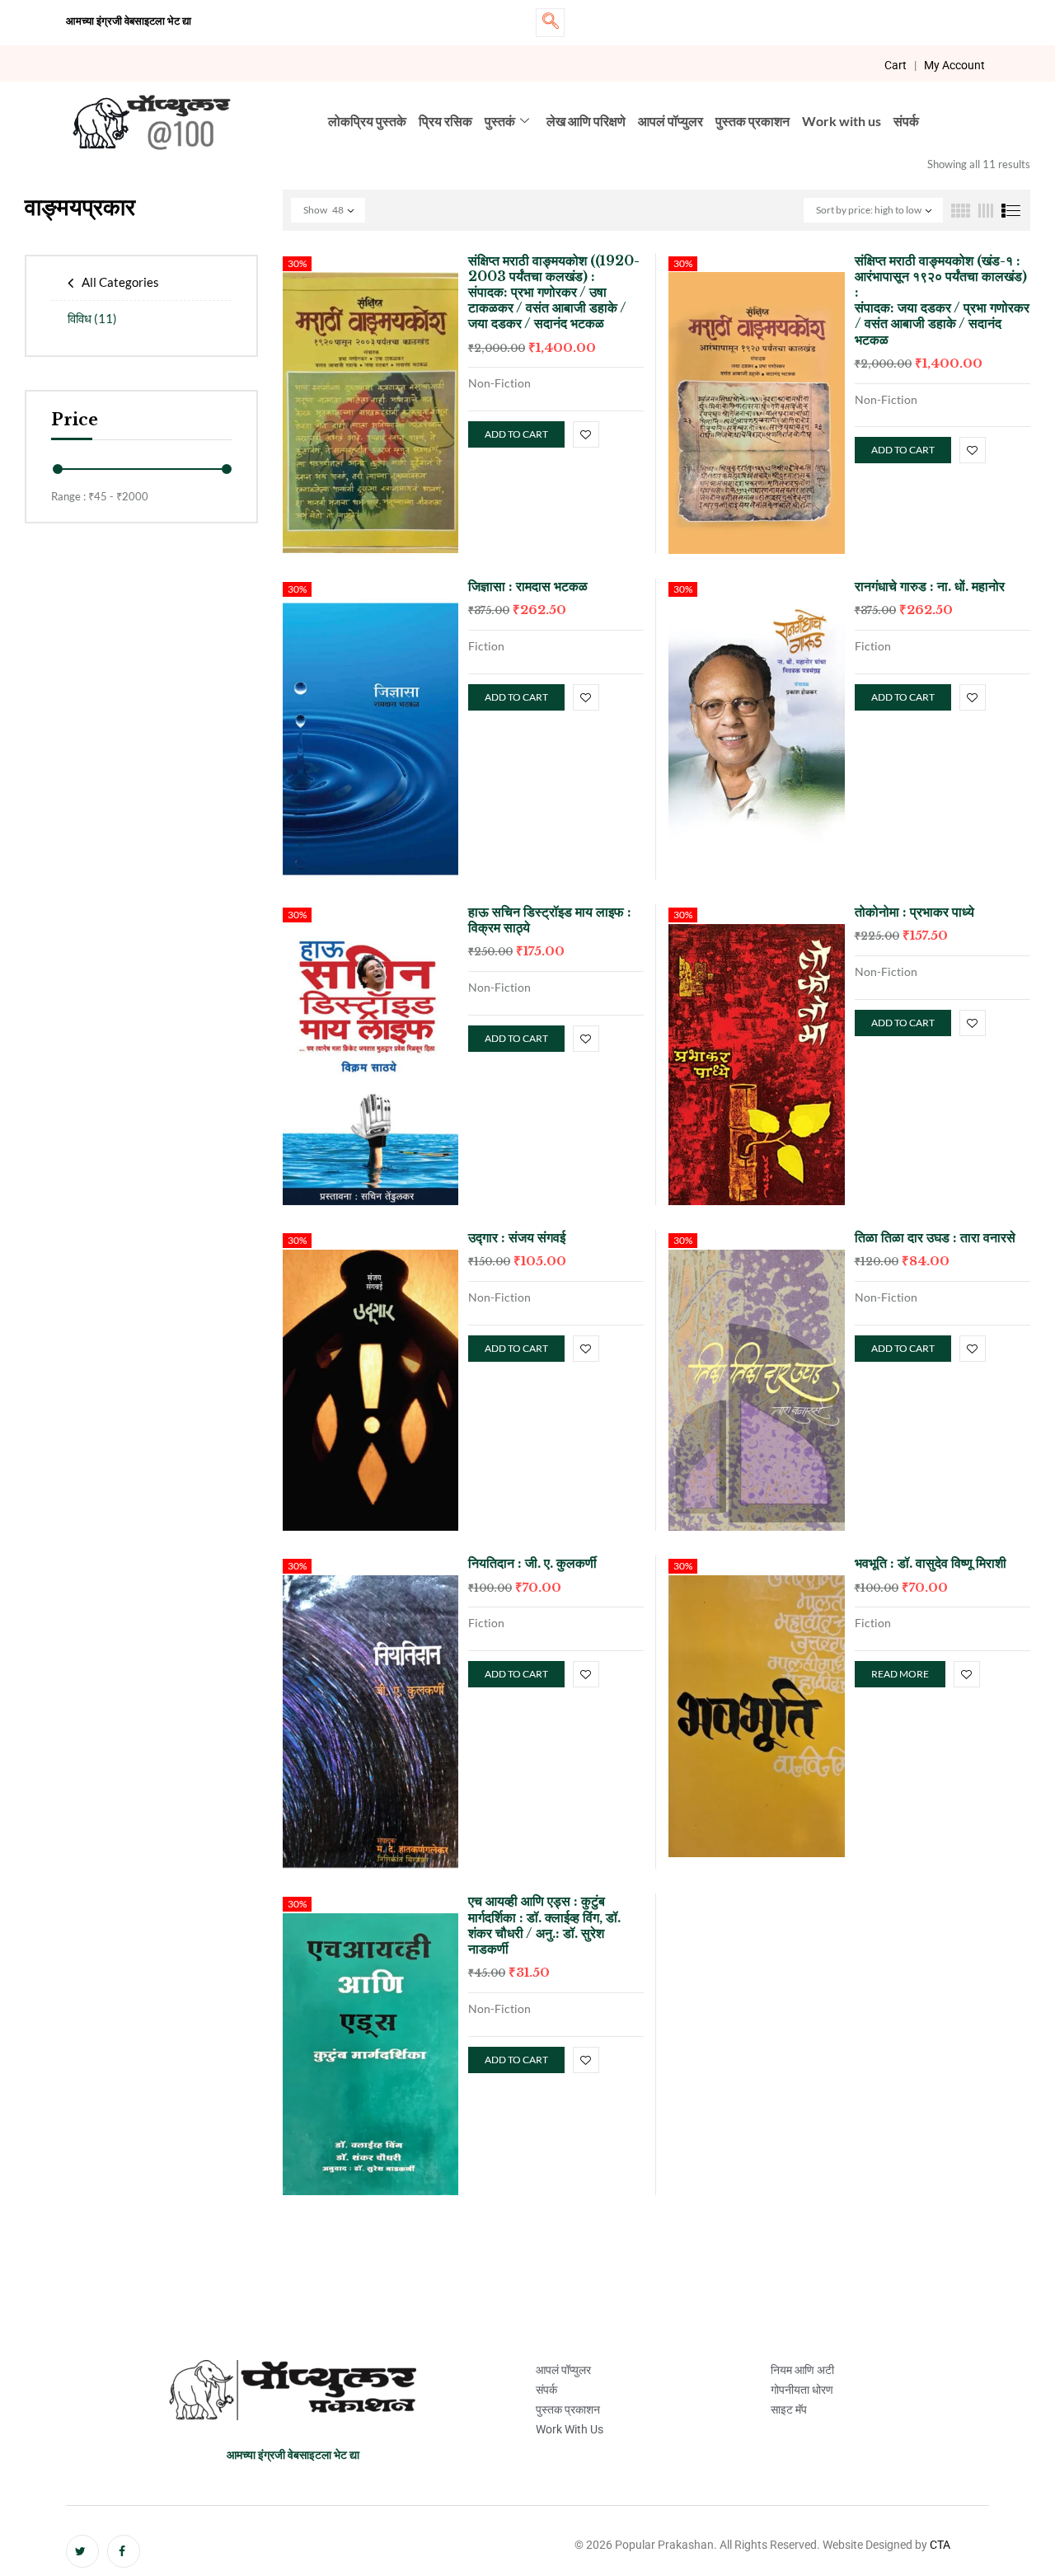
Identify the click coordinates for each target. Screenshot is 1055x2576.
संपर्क (906, 121)
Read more (900, 1674)
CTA (940, 2545)
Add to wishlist (586, 434)
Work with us (842, 121)
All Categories (120, 282)
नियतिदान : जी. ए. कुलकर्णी (532, 1563)
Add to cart (516, 434)
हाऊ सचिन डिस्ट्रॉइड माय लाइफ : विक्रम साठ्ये (550, 920)
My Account (954, 65)
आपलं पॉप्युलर (671, 121)
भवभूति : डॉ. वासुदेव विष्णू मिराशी (931, 1563)
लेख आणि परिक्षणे (586, 121)
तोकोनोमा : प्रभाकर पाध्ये (914, 912)
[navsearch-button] (550, 23)
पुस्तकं (500, 121)
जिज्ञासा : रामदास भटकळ (528, 586)
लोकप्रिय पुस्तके (367, 121)
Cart (896, 65)
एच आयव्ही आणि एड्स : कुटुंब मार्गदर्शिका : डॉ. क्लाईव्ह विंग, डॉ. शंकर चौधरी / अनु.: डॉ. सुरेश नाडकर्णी (544, 1925)
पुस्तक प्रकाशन (753, 121)
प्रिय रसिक (445, 121)
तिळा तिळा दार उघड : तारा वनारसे (935, 1237)
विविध (92, 318)
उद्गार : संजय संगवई (517, 1237)
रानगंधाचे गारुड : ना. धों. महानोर (930, 586)
